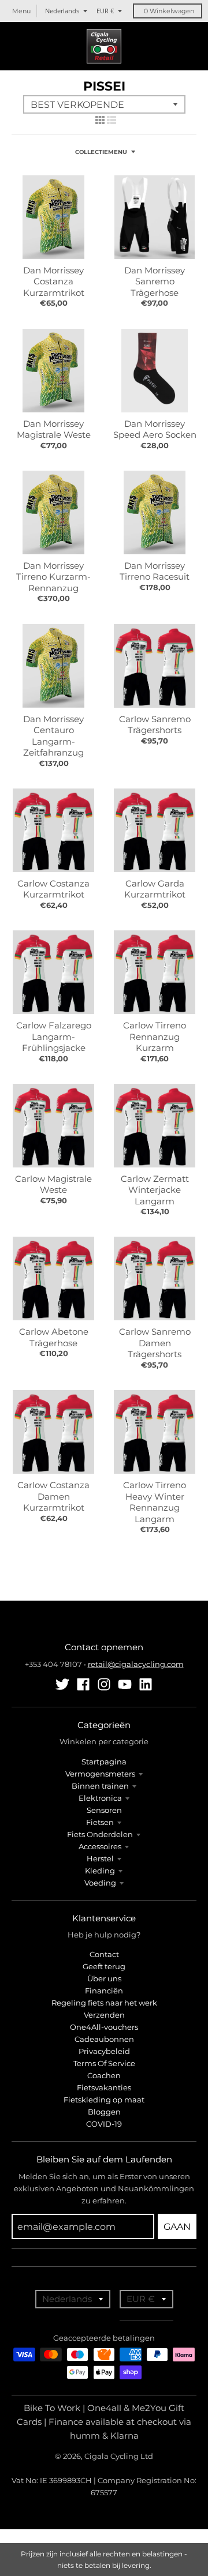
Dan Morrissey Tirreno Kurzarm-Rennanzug (53, 577)
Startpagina (104, 1762)
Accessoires (100, 1846)
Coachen (104, 2075)
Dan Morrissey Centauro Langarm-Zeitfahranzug (53, 736)
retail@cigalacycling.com (136, 1664)
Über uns (104, 1978)
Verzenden (104, 2015)
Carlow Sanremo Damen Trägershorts (155, 1343)
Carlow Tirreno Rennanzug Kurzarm (155, 1037)
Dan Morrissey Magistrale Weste (54, 429)
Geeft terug (104, 1966)
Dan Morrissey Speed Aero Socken (155, 429)
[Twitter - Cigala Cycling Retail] (62, 1684)
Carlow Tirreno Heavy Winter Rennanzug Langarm (155, 1502)
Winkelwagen (169, 11)
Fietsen (100, 1822)
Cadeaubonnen (104, 2039)
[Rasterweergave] (100, 120)
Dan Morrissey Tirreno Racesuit (155, 571)
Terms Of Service (104, 2063)
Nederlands (62, 11)
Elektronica (100, 1798)
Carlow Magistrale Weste (53, 1184)
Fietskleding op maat (104, 2100)
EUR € (105, 11)
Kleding (100, 1871)
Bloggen (104, 2112)
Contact (104, 1954)
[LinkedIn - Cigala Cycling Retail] (146, 1684)
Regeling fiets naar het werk (104, 2003)
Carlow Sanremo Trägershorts (155, 725)
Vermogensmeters (100, 1774)
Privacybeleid (104, 2051)
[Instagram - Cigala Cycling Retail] (104, 1684)
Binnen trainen (100, 1786)
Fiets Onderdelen (100, 1834)
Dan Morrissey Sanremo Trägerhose (155, 281)
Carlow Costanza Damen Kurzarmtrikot (53, 1496)
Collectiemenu (101, 152)
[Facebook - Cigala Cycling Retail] (83, 1684)
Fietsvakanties (104, 2087)
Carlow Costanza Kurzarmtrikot (53, 889)
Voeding (100, 1883)
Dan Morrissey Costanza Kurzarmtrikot (54, 281)
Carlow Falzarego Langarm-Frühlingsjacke (54, 1037)
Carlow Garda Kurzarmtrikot (155, 889)
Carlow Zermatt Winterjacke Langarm (155, 1190)
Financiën (104, 1991)
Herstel (100, 1858)
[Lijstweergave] (112, 120)
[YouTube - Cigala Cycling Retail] (125, 1684)
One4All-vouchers (104, 2027)
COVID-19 (104, 2124)
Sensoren (104, 1810)
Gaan (177, 2227)
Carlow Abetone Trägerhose (54, 1337)
